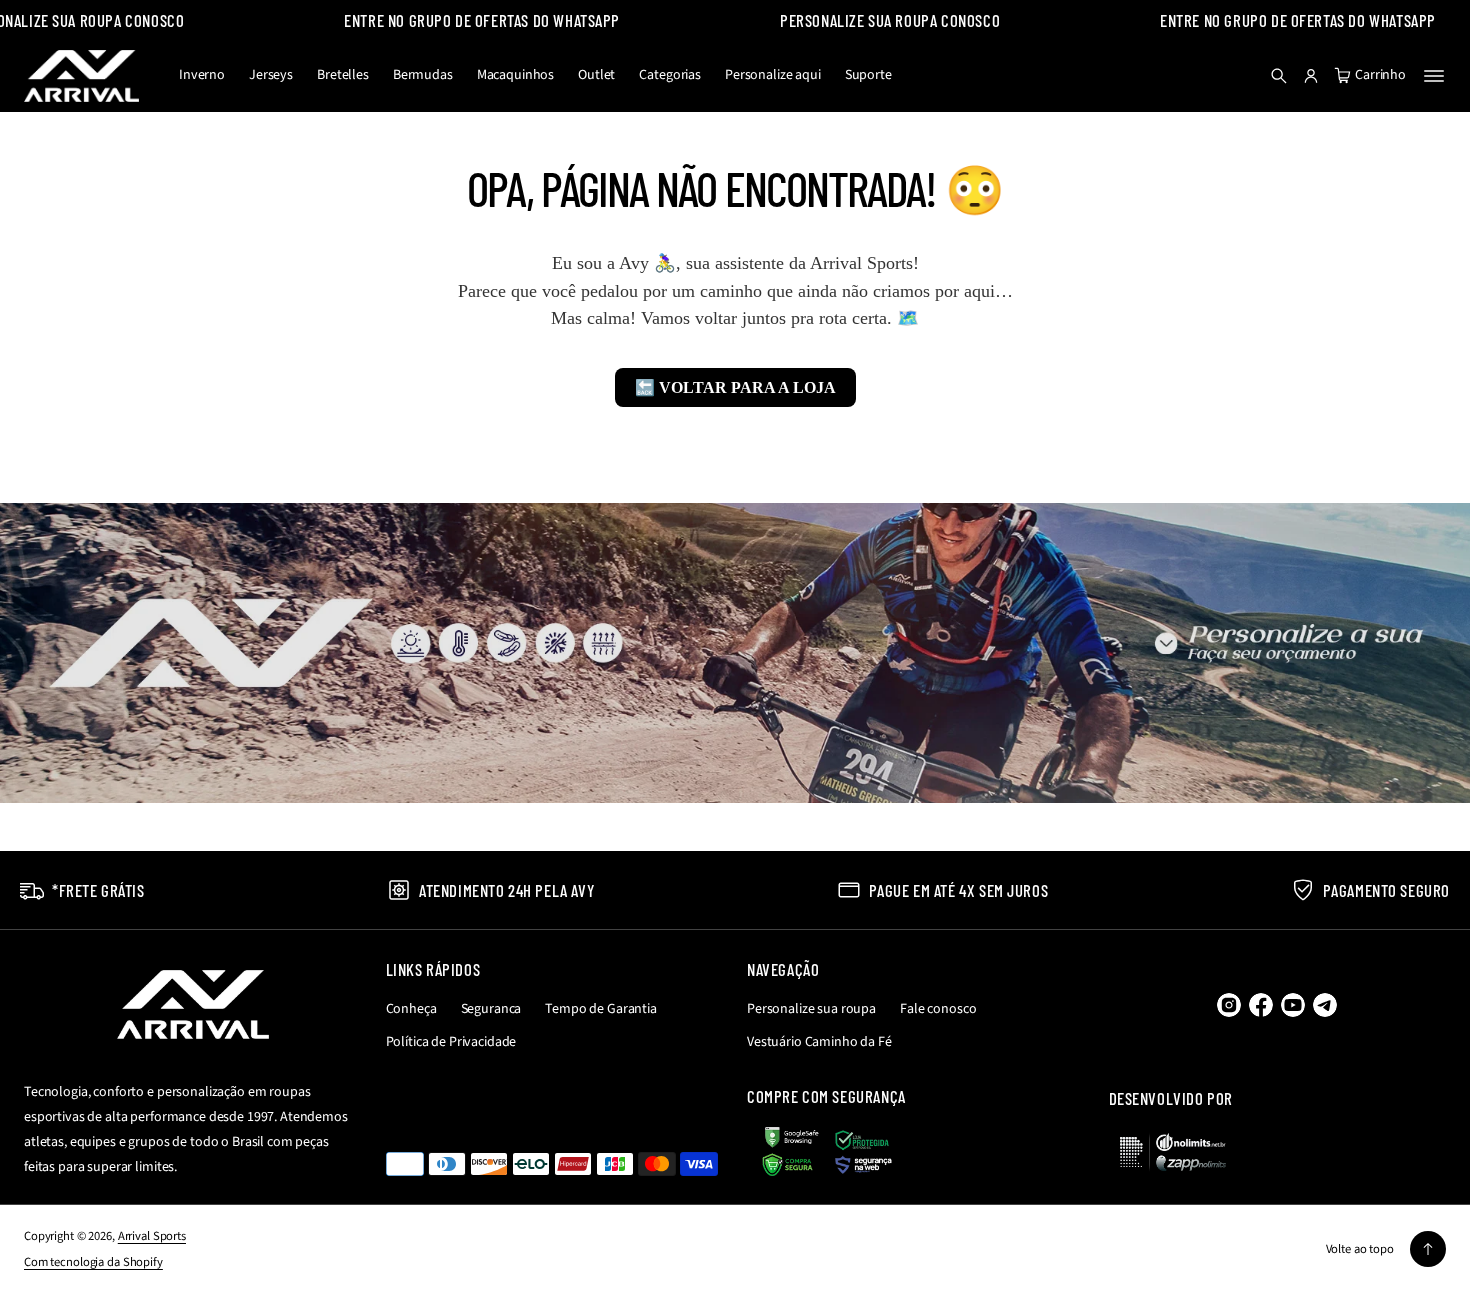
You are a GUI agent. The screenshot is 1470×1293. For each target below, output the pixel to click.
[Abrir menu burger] (1434, 76)
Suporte (868, 75)
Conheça (411, 1009)
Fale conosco (938, 1009)
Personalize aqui (773, 75)
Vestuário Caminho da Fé (819, 1042)
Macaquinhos (515, 75)
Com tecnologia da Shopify (93, 1262)
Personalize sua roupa (811, 1009)
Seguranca (491, 1009)
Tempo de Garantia (601, 1009)
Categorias (670, 75)
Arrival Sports (152, 1236)
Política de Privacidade (451, 1042)
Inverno (202, 75)
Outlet (596, 75)
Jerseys (271, 75)
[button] (1279, 76)
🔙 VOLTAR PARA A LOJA (735, 387)
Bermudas (423, 75)
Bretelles (343, 75)
